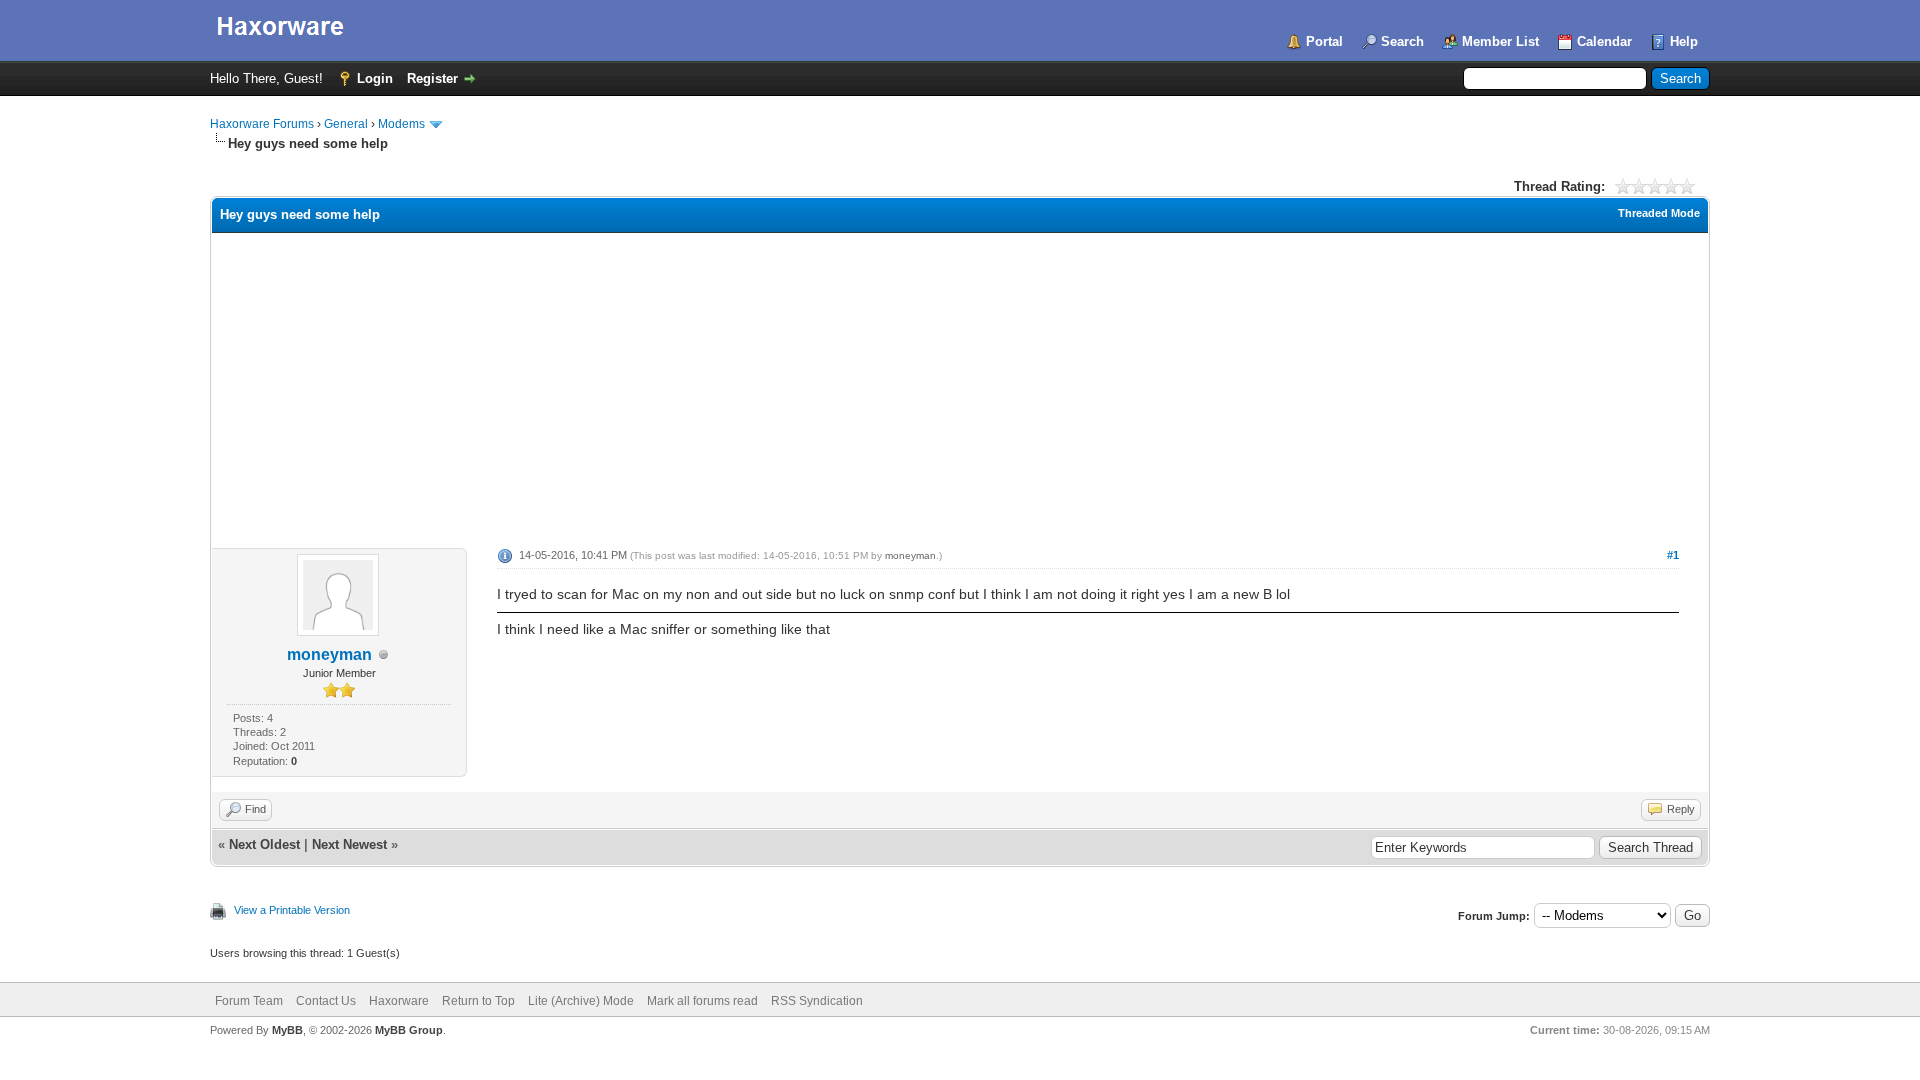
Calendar (1604, 41)
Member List (1500, 41)
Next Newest (349, 844)
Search (1402, 41)
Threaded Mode (1659, 213)
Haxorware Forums (262, 124)
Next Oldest (264, 844)
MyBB (287, 1030)
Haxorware (399, 1001)
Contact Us (326, 1001)
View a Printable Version (292, 910)
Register (432, 78)
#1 (1673, 555)
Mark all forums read (702, 1001)
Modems (401, 124)
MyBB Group (409, 1030)
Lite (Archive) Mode (581, 1001)
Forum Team (249, 1001)
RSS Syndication (817, 1001)
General (346, 124)
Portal (1324, 41)
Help (1684, 41)
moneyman (329, 654)
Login (375, 78)
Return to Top (478, 1001)
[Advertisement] (960, 383)
